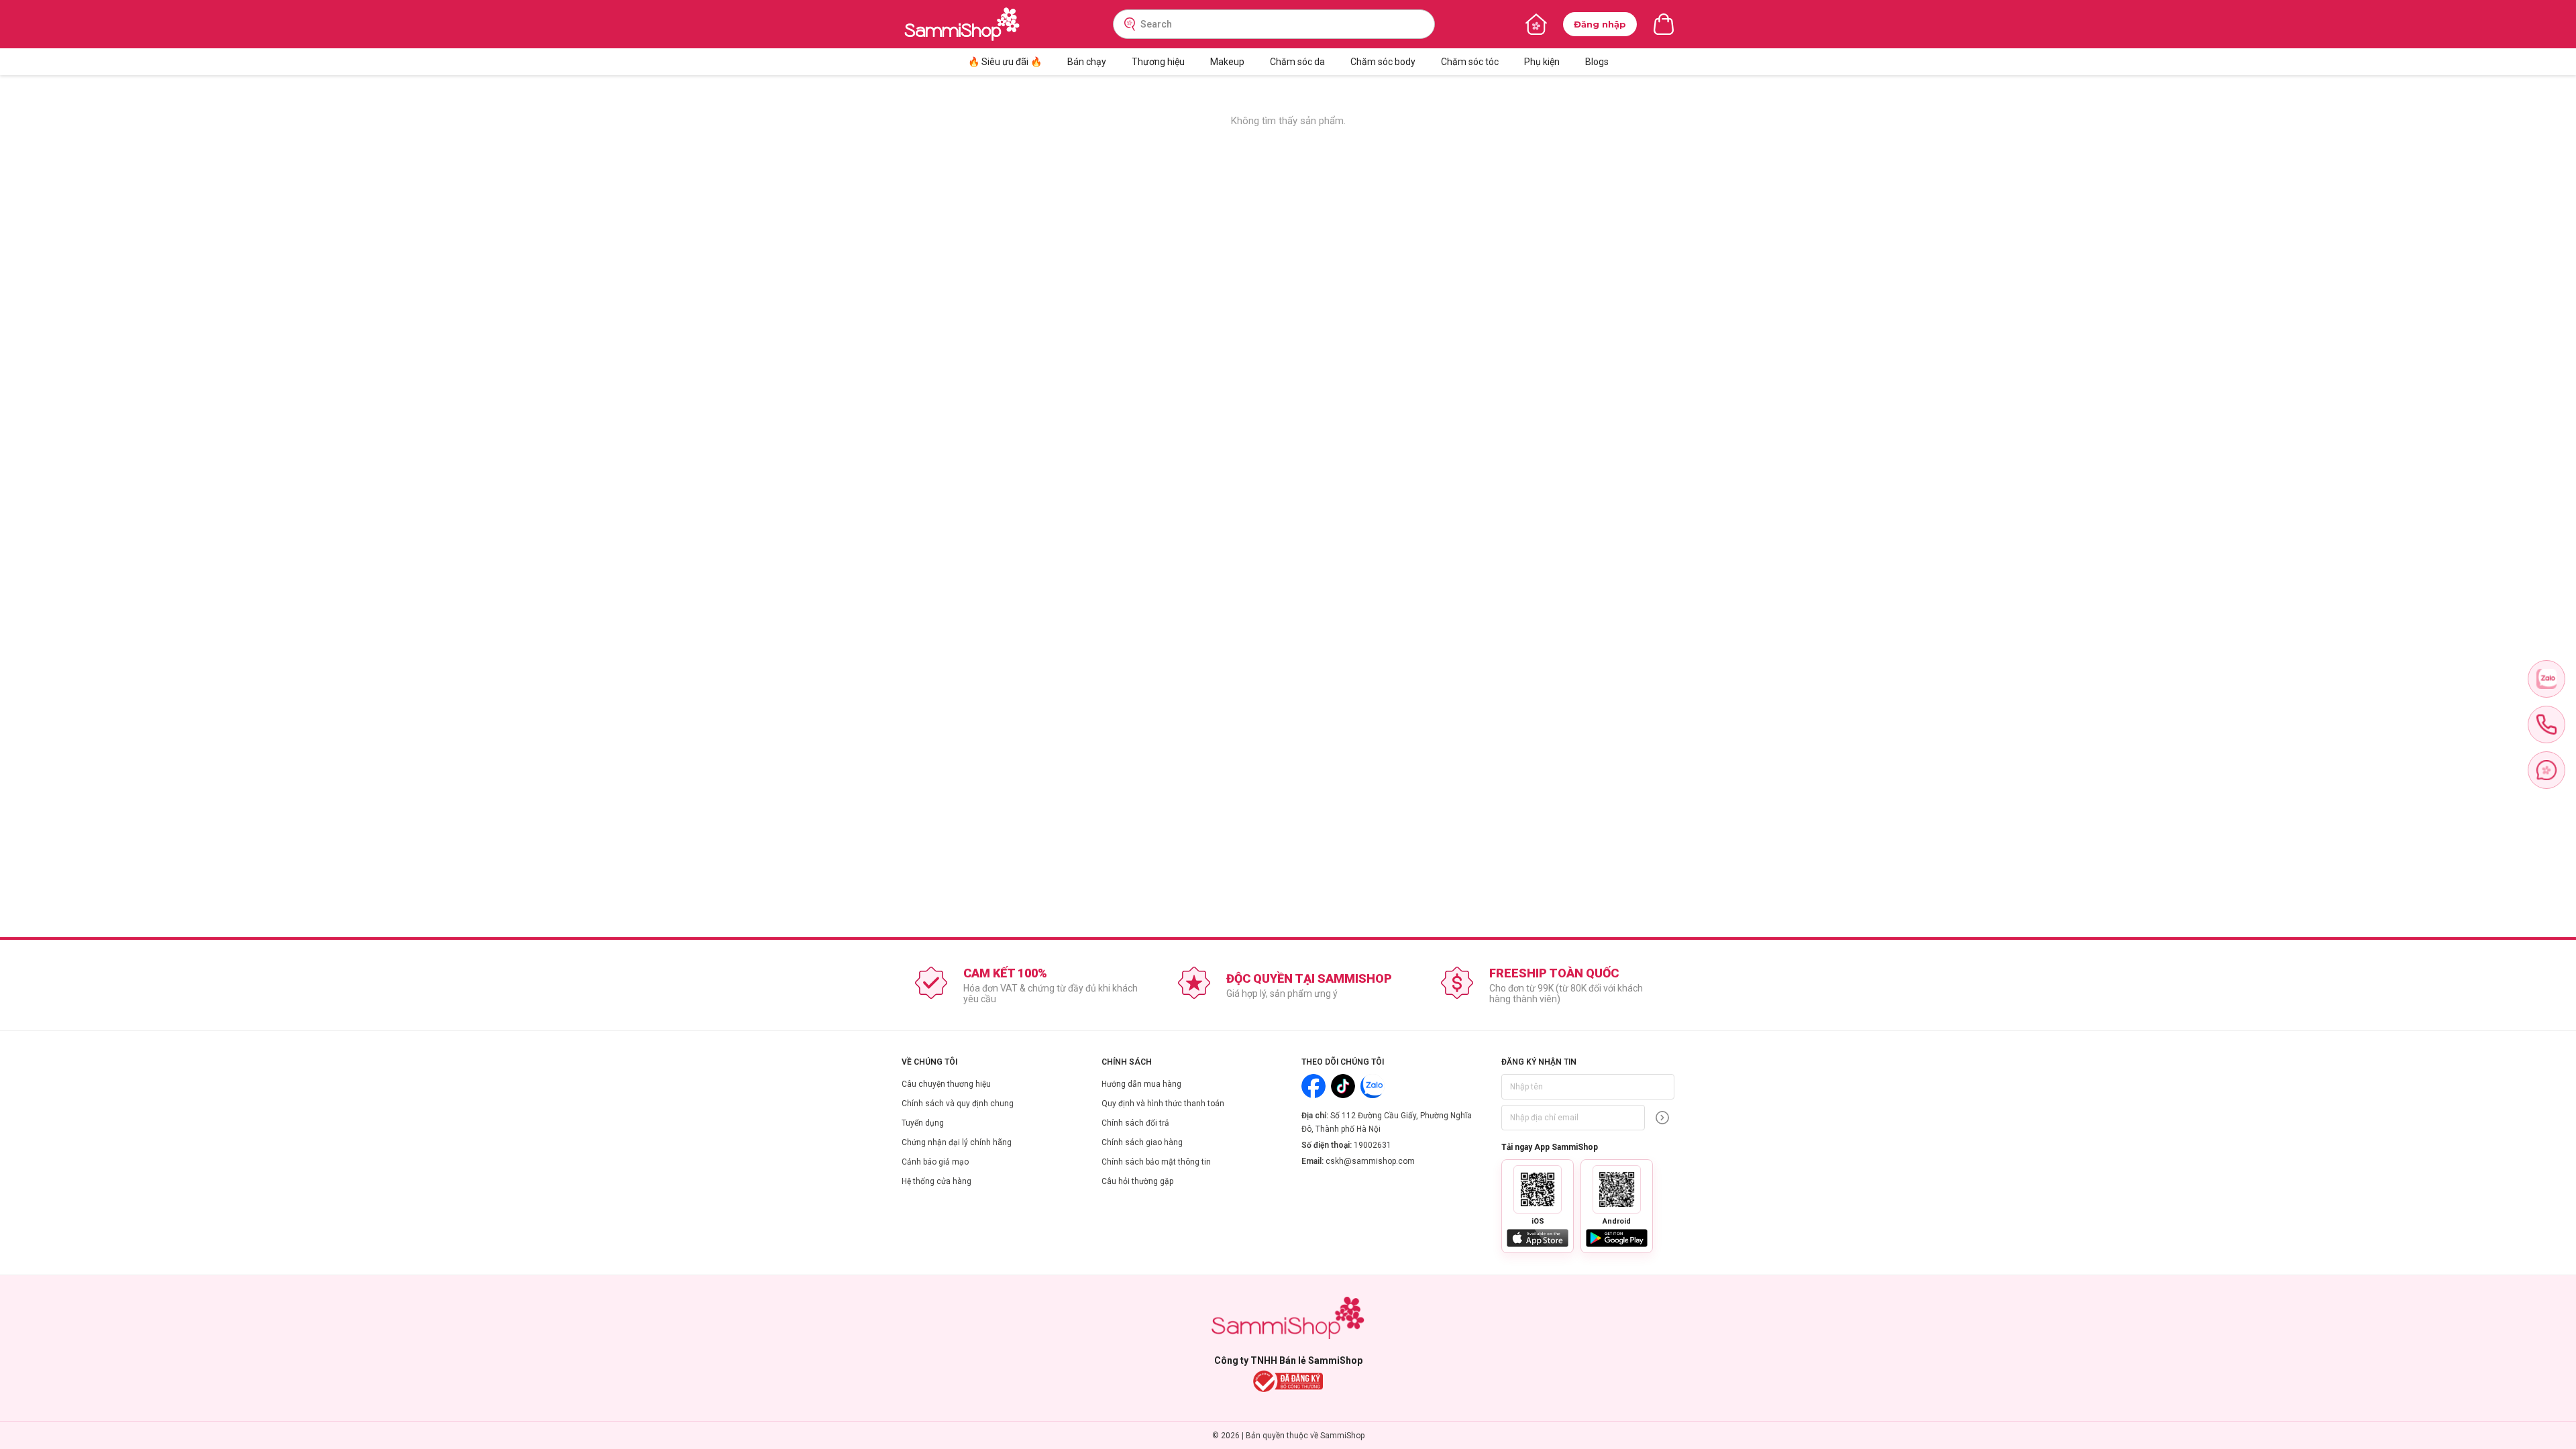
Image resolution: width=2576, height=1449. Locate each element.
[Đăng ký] (1662, 1118)
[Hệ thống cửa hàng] (1536, 24)
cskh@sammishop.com (1370, 1161)
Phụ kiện (1542, 62)
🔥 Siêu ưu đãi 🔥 (1005, 62)
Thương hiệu (1158, 62)
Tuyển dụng (923, 1123)
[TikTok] (1343, 1086)
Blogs (1597, 62)
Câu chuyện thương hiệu (946, 1084)
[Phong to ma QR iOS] (1538, 1189)
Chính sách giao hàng (1142, 1142)
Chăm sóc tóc (1470, 62)
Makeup (1227, 62)
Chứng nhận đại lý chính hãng (957, 1142)
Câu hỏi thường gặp (1137, 1181)
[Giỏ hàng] (1664, 24)
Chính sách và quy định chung (958, 1104)
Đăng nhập (1600, 24)
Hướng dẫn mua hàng (1141, 1084)
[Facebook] (1313, 1086)
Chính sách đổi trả (1135, 1123)
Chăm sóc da (1297, 62)
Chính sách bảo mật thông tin (1156, 1162)
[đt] (2546, 724)
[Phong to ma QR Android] (1617, 1189)
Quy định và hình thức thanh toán (1163, 1104)
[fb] (2546, 770)
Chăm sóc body (1383, 62)
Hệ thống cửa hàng (936, 1181)
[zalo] (2546, 679)
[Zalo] (1373, 1086)
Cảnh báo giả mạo (935, 1162)
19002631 (1373, 1145)
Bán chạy (1087, 62)
